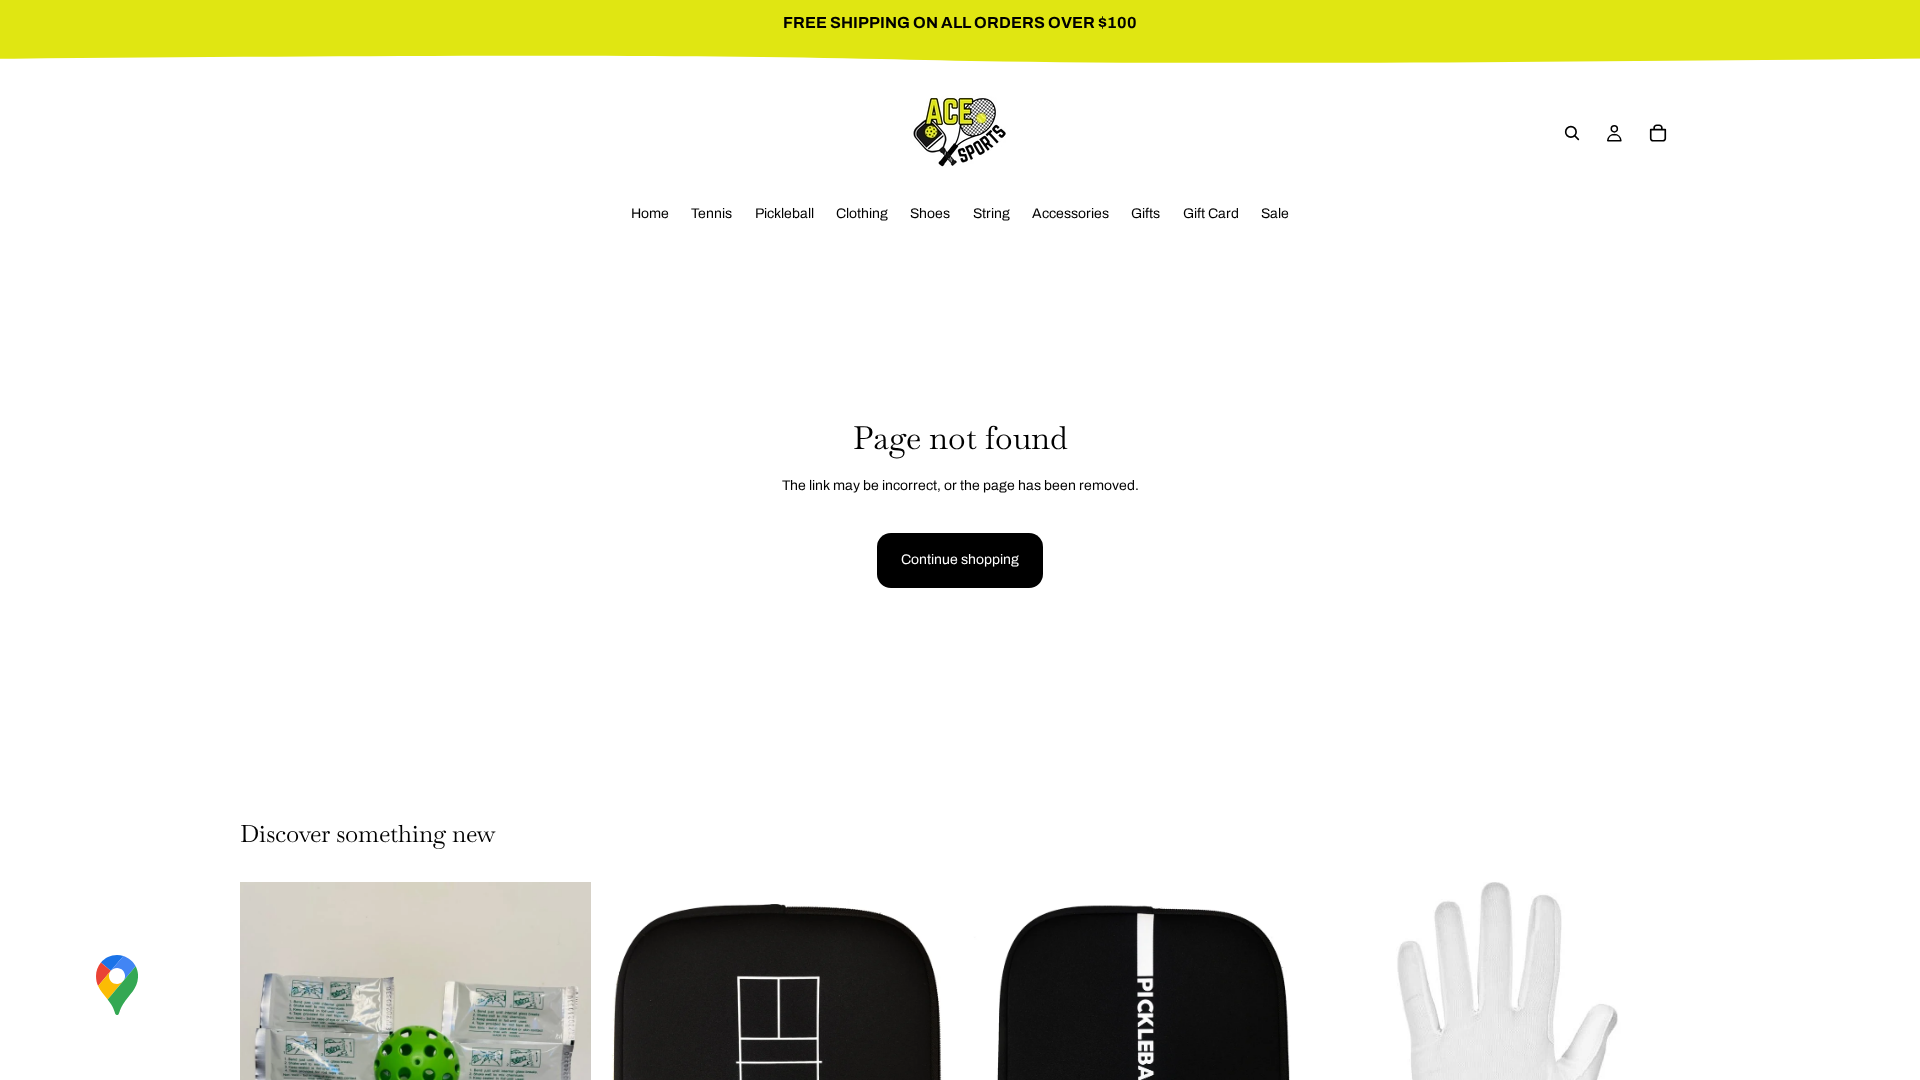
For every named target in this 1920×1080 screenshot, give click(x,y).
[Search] (1572, 133)
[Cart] (1658, 133)
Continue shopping (960, 559)
